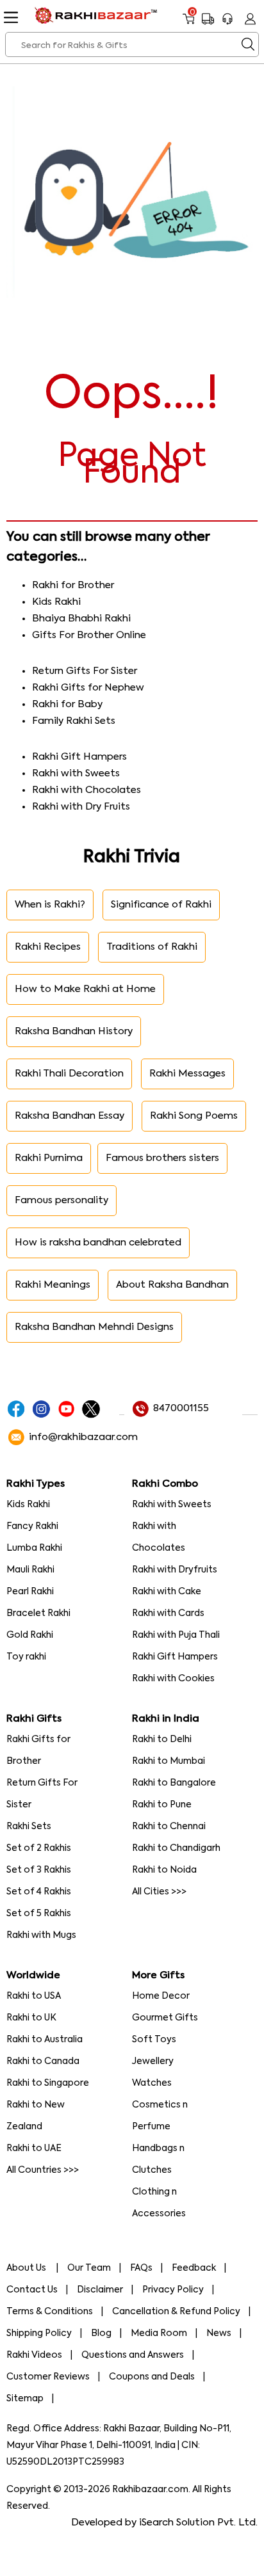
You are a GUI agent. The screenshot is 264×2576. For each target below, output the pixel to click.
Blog (101, 2333)
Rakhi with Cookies (173, 1679)
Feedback (194, 2268)
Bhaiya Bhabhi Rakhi (81, 619)
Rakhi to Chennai (169, 1827)
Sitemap (25, 2399)
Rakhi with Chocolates (87, 790)
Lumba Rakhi (34, 1548)
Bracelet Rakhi (38, 1613)
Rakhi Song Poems (194, 1116)
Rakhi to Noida (164, 1870)
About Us (27, 2268)
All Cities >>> (159, 1892)
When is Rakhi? (50, 905)
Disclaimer (100, 2290)
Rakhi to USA (34, 1996)
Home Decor (161, 1996)
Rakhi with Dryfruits (175, 1570)
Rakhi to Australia (45, 2040)
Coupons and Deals (152, 2377)
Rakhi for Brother (73, 585)
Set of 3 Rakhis (39, 1870)
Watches (152, 2083)
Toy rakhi (26, 1657)
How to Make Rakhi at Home (85, 989)
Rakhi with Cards (168, 1613)
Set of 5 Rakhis (39, 1914)
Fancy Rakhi (32, 1526)
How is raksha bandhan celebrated (98, 1243)
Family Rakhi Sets (74, 721)
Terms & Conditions (50, 2312)
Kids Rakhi (56, 602)
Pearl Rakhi (30, 1592)
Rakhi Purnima (49, 1158)
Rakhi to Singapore (48, 2083)
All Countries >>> (43, 2170)
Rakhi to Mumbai (169, 1761)
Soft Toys (154, 2040)
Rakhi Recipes (48, 947)
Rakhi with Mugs (41, 1935)
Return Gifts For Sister (85, 671)
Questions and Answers (133, 2355)
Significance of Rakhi (161, 905)
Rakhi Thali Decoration (69, 1074)
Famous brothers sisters (162, 1158)
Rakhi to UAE (34, 2148)
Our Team (89, 2268)
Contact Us (32, 2290)
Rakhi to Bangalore (174, 1783)
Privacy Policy (173, 2290)
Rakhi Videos (34, 2355)
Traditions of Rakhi (152, 947)
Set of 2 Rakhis (39, 1848)
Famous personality (62, 1200)
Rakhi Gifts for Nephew (88, 688)
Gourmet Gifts (165, 2018)
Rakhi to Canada (43, 2061)
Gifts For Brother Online (89, 635)
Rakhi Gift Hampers (79, 757)
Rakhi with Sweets (76, 773)
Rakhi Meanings (53, 1285)
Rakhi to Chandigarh (176, 1848)
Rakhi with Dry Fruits (81, 807)
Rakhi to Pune (162, 1805)
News (219, 2333)
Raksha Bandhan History (74, 1031)
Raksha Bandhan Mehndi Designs (94, 1327)
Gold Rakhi (30, 1635)
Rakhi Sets (29, 1827)
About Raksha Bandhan (172, 1285)
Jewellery (153, 2061)
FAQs (141, 2268)
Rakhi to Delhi (162, 1740)
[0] (189, 24)
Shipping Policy (39, 2333)
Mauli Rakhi (30, 1570)
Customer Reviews (48, 2377)
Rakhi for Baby (67, 704)
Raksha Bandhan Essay (70, 1116)
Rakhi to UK (31, 2018)
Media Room (159, 2333)
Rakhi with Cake (167, 1592)
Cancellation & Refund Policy (176, 2312)
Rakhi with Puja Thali (176, 1635)
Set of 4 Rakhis (39, 1892)
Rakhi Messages (187, 1074)
